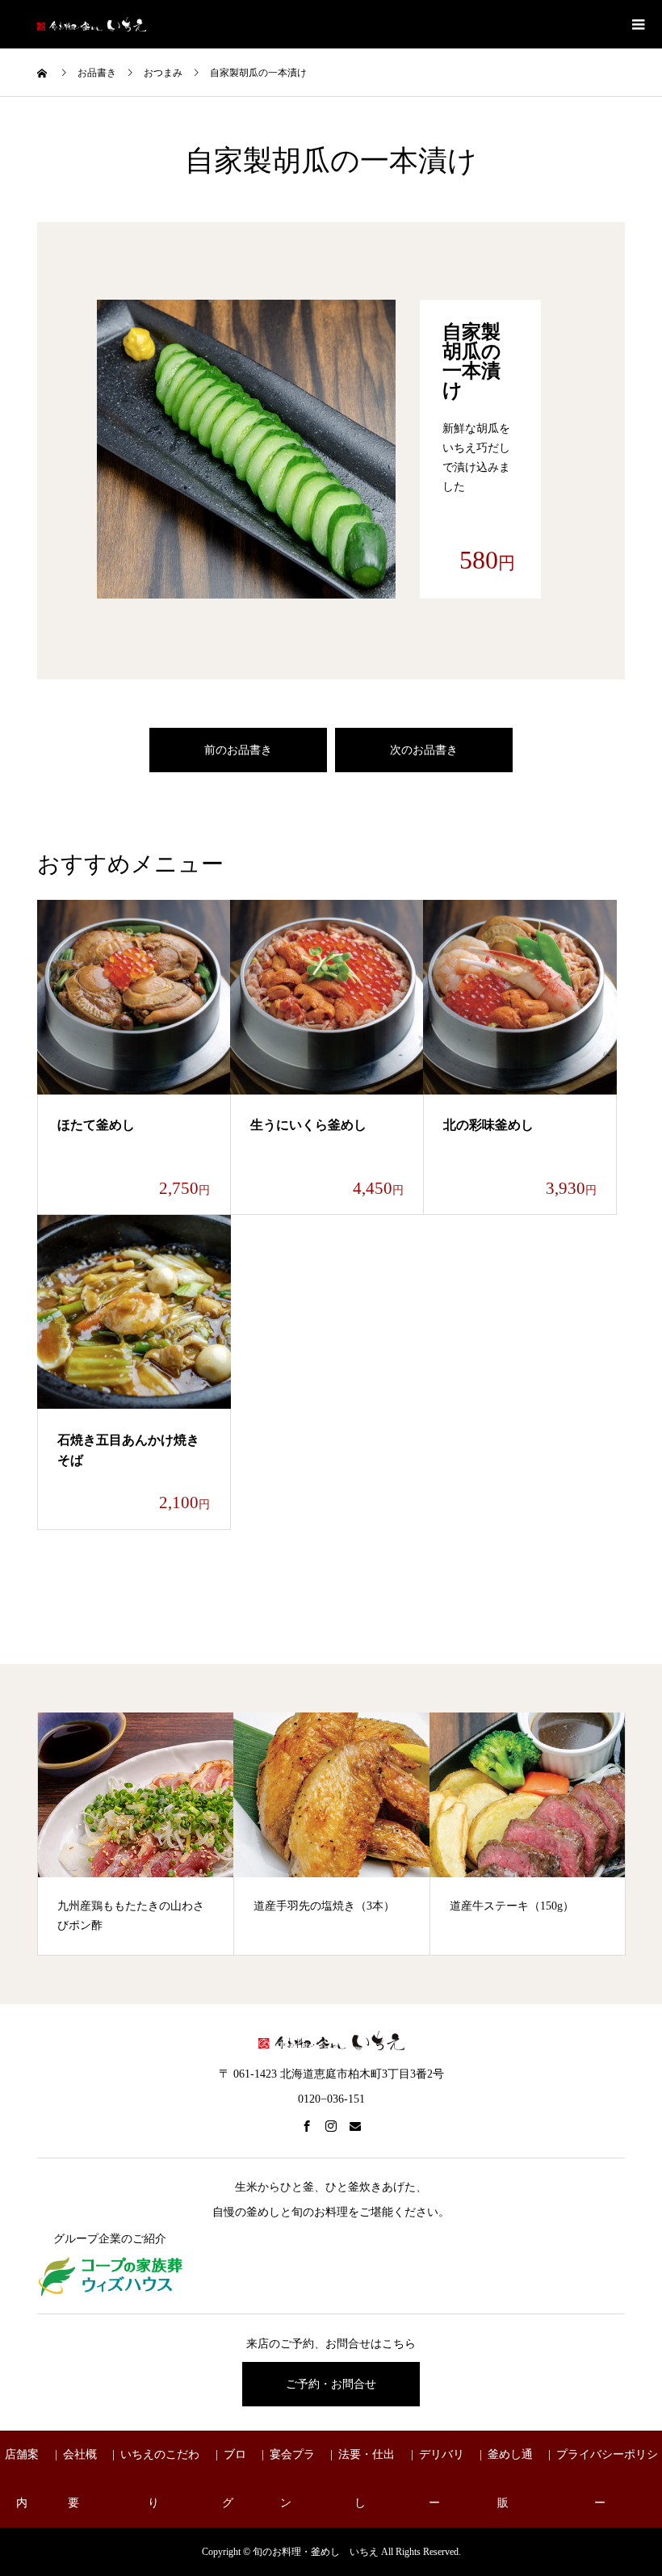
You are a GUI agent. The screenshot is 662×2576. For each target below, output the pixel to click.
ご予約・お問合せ (331, 2384)
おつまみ (163, 73)
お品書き (97, 73)
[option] (136, 1834)
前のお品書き (238, 750)
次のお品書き (424, 750)
